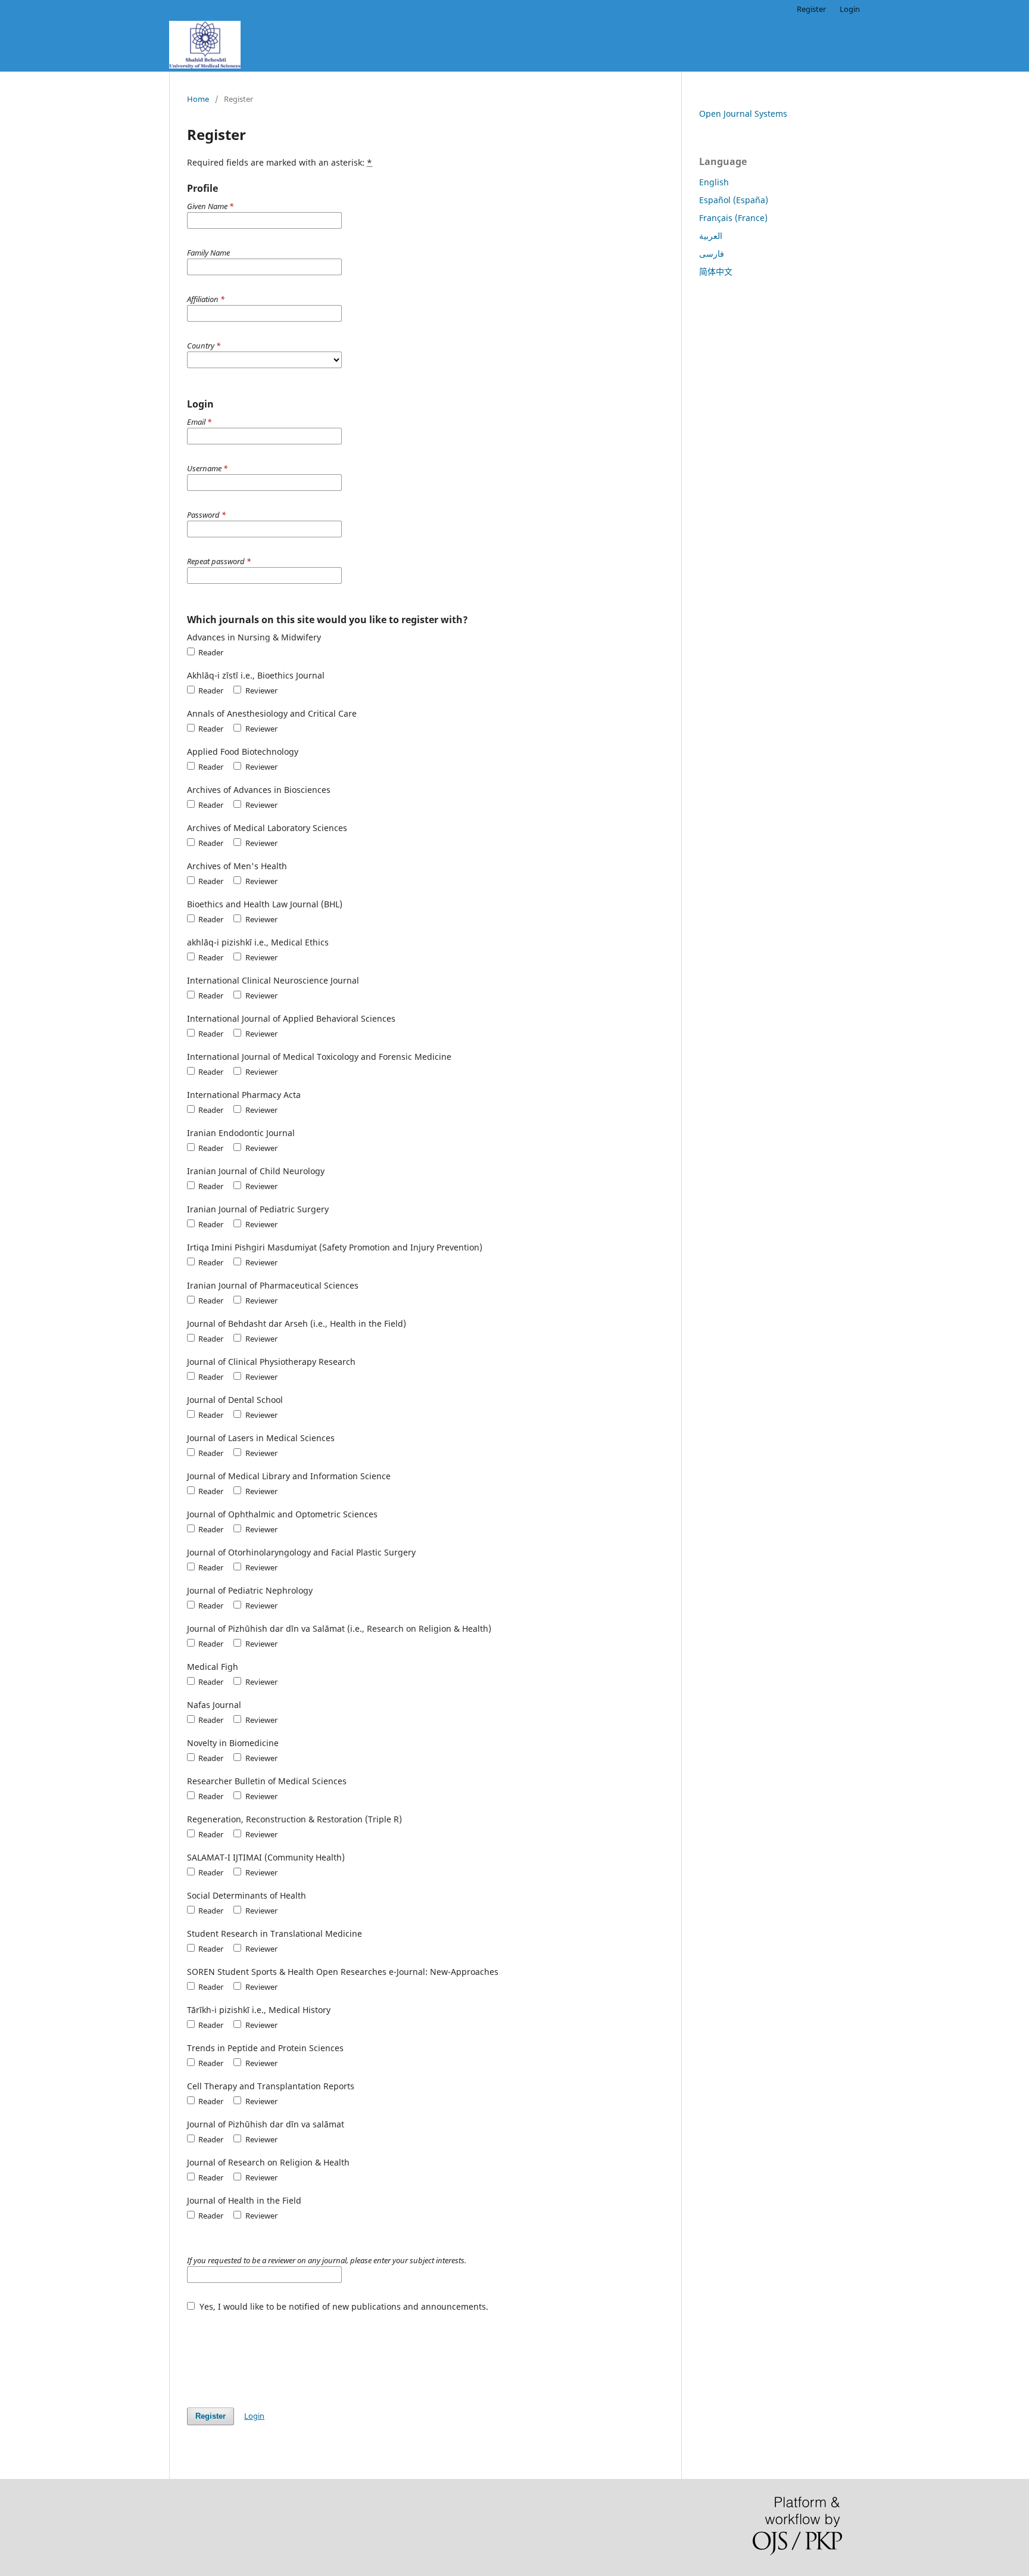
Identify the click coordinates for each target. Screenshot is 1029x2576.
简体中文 (716, 271)
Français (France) (733, 218)
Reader (210, 652)
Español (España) (734, 200)
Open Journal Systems (743, 113)
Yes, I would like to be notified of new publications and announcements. (343, 2306)
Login (850, 9)
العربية (711, 236)
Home (198, 99)
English (714, 182)
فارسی (712, 253)
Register (811, 9)
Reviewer (260, 690)
